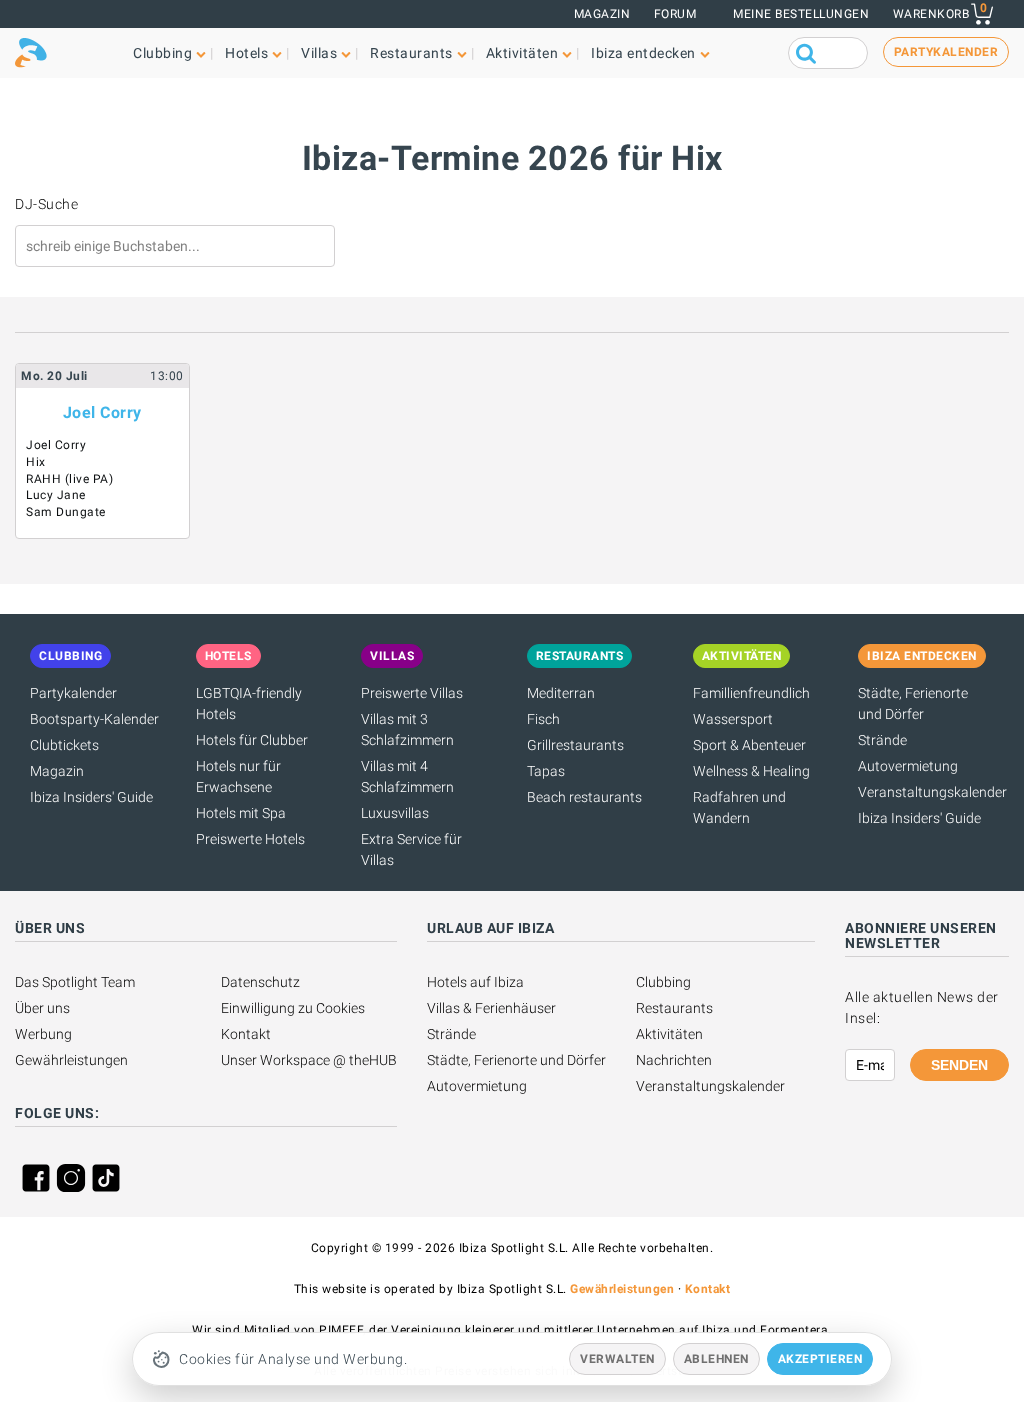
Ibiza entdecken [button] (643, 53)
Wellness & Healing (751, 771)
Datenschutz (260, 982)
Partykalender (73, 693)
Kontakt (246, 1034)
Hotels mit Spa (241, 813)
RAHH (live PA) (69, 479)
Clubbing (663, 982)
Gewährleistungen (71, 1060)
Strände (882, 740)
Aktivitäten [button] (522, 53)
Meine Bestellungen (801, 14)
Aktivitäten (669, 1034)
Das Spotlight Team (75, 982)
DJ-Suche (46, 204)
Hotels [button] (246, 53)
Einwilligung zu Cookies (293, 1008)
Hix (36, 462)
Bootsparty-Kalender (94, 719)
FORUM (675, 14)
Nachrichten (674, 1060)
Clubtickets (64, 745)
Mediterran (561, 693)
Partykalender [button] (946, 52)
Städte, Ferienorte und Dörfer (516, 1060)
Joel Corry (102, 412)
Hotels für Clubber (252, 740)
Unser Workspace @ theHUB (309, 1060)
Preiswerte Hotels (250, 839)
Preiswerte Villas (412, 693)
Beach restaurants (584, 797)
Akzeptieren (820, 1359)
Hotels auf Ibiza (475, 982)
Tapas (546, 771)
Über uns (42, 1008)
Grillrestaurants (575, 745)
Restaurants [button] (411, 53)
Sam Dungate (66, 512)
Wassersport (733, 719)
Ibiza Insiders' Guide (91, 797)
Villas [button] (319, 53)
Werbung (43, 1034)
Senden (959, 1065)
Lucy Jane (56, 495)
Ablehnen (716, 1359)
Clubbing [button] (162, 53)
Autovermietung (908, 766)
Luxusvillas (395, 813)
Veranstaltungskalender (932, 792)
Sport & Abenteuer (749, 745)
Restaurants (674, 1008)
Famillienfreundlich (751, 693)
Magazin (602, 14)
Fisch (543, 719)
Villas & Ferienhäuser (491, 1008)
